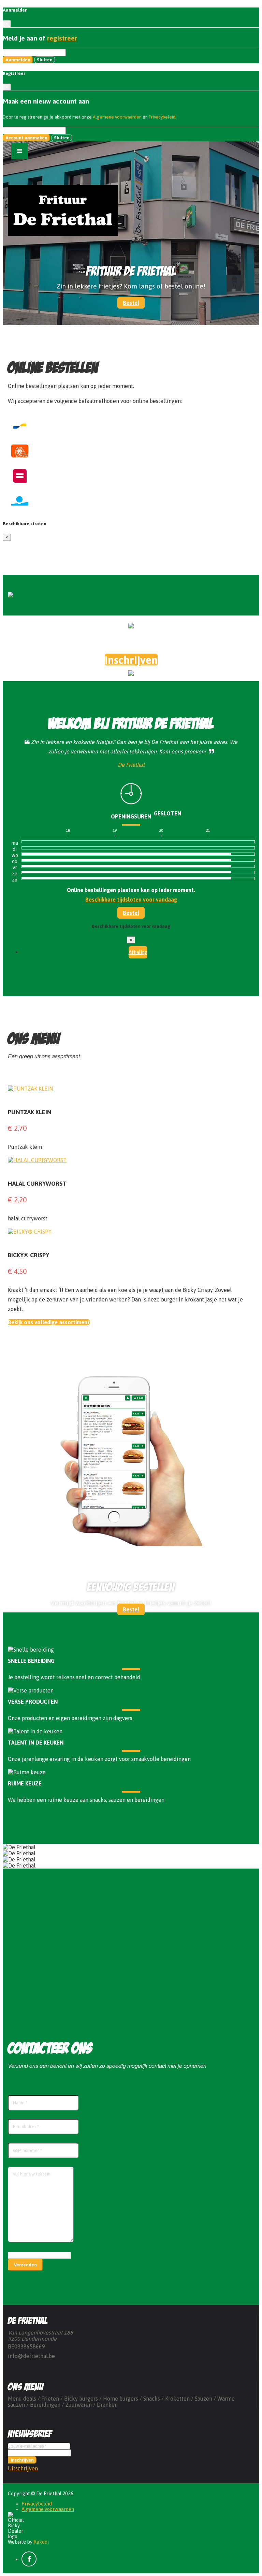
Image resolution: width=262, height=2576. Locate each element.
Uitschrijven (23, 2468)
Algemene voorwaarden (117, 117)
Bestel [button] (131, 303)
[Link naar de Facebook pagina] (29, 2559)
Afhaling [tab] (138, 952)
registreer (62, 38)
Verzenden (25, 2265)
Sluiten (45, 60)
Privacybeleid (162, 117)
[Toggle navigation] (19, 151)
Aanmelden (18, 60)
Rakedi (41, 2542)
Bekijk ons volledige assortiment (49, 1322)
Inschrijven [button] (131, 660)
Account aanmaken (26, 138)
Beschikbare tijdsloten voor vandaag (131, 900)
